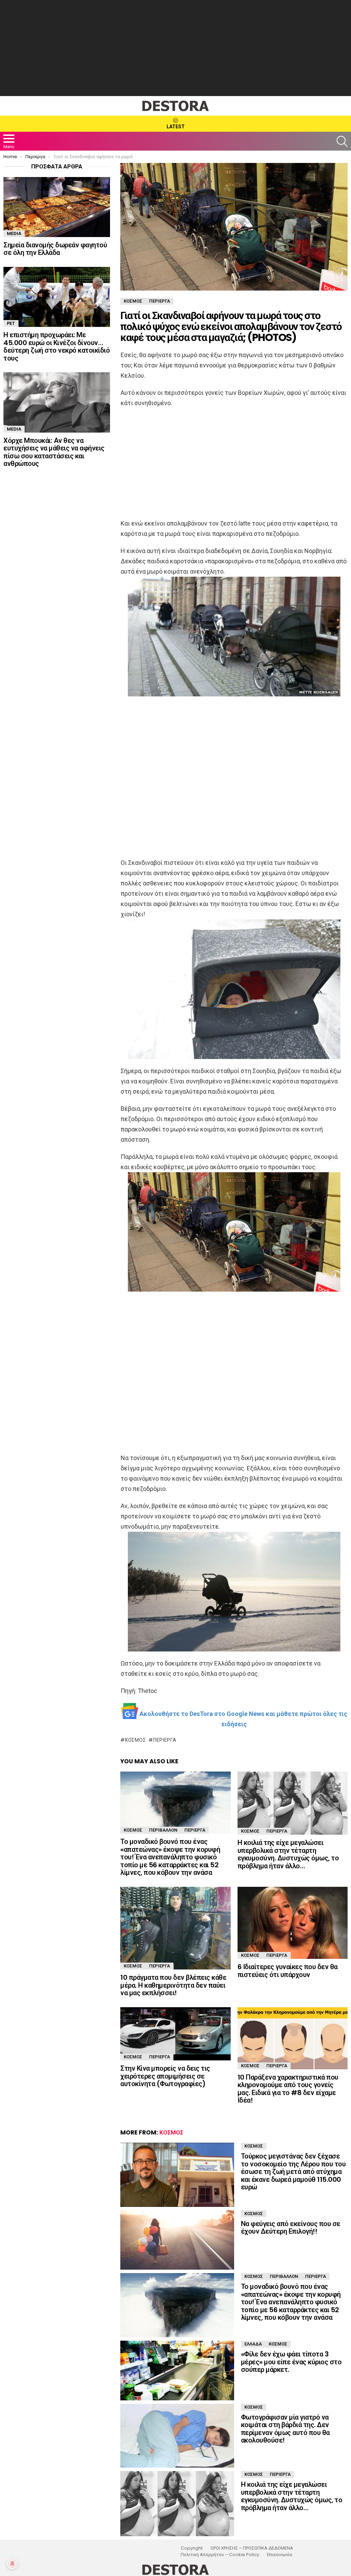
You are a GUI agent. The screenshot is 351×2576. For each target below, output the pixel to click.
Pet (11, 323)
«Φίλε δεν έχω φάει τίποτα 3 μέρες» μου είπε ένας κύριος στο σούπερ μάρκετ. (291, 2362)
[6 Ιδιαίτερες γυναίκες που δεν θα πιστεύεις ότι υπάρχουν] (293, 1923)
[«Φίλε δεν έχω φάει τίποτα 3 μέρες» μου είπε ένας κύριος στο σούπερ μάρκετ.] (177, 2371)
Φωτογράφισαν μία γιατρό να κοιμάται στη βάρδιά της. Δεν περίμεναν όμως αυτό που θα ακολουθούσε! (285, 2429)
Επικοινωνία (280, 2555)
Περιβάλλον (163, 1830)
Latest (176, 127)
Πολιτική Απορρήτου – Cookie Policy (220, 2555)
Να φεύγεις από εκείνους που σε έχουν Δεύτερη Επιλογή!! (291, 2228)
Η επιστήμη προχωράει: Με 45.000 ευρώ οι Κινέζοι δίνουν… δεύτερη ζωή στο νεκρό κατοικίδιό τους (57, 346)
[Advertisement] (175, 48)
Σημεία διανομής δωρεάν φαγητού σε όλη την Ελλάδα (55, 249)
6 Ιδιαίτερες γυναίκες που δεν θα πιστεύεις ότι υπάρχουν (288, 1971)
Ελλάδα (253, 2344)
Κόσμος (135, 1740)
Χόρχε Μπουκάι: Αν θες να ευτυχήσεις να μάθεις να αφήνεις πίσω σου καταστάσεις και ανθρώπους (54, 452)
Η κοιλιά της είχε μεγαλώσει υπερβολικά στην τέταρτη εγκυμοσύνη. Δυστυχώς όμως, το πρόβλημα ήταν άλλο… (288, 1854)
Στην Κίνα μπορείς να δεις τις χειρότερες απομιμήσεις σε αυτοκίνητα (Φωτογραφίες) (165, 2076)
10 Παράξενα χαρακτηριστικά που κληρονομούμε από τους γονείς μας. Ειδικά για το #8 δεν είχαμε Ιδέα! (288, 2089)
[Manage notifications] (12, 2564)
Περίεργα (165, 1740)
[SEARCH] (342, 141)
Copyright (192, 2548)
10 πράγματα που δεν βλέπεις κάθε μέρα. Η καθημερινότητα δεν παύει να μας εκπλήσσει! (173, 1985)
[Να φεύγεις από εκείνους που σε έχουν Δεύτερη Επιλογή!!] (177, 2240)
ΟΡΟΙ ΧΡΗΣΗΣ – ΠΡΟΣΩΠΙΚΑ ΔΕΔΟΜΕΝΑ (252, 2548)
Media (14, 233)
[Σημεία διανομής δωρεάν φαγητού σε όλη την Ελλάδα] (57, 207)
